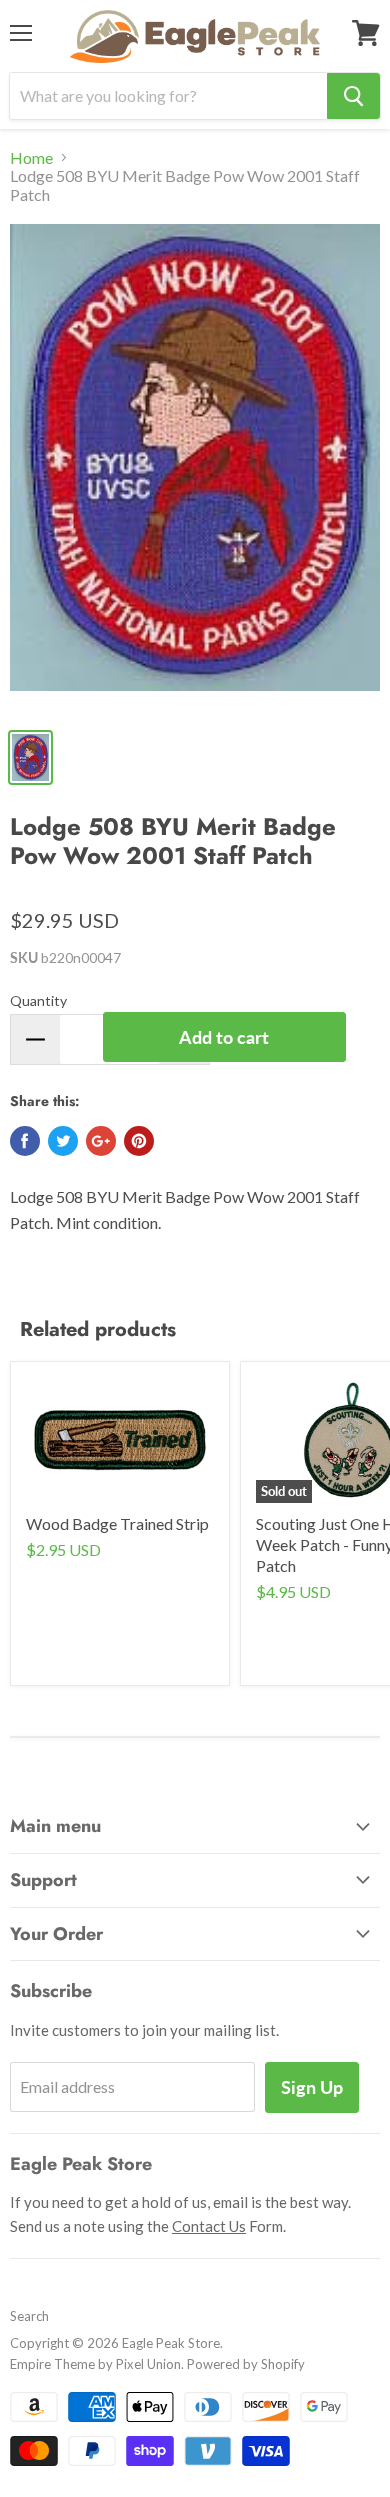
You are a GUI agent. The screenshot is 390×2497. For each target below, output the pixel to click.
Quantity (38, 1000)
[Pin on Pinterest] (139, 1141)
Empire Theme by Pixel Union (95, 2364)
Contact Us (209, 2226)
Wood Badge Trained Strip (117, 1523)
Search (29, 2316)
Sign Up (312, 2087)
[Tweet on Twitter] (63, 1141)
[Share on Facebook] (25, 1141)
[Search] (353, 96)
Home (31, 158)
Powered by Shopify (246, 2364)
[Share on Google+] (101, 1141)
